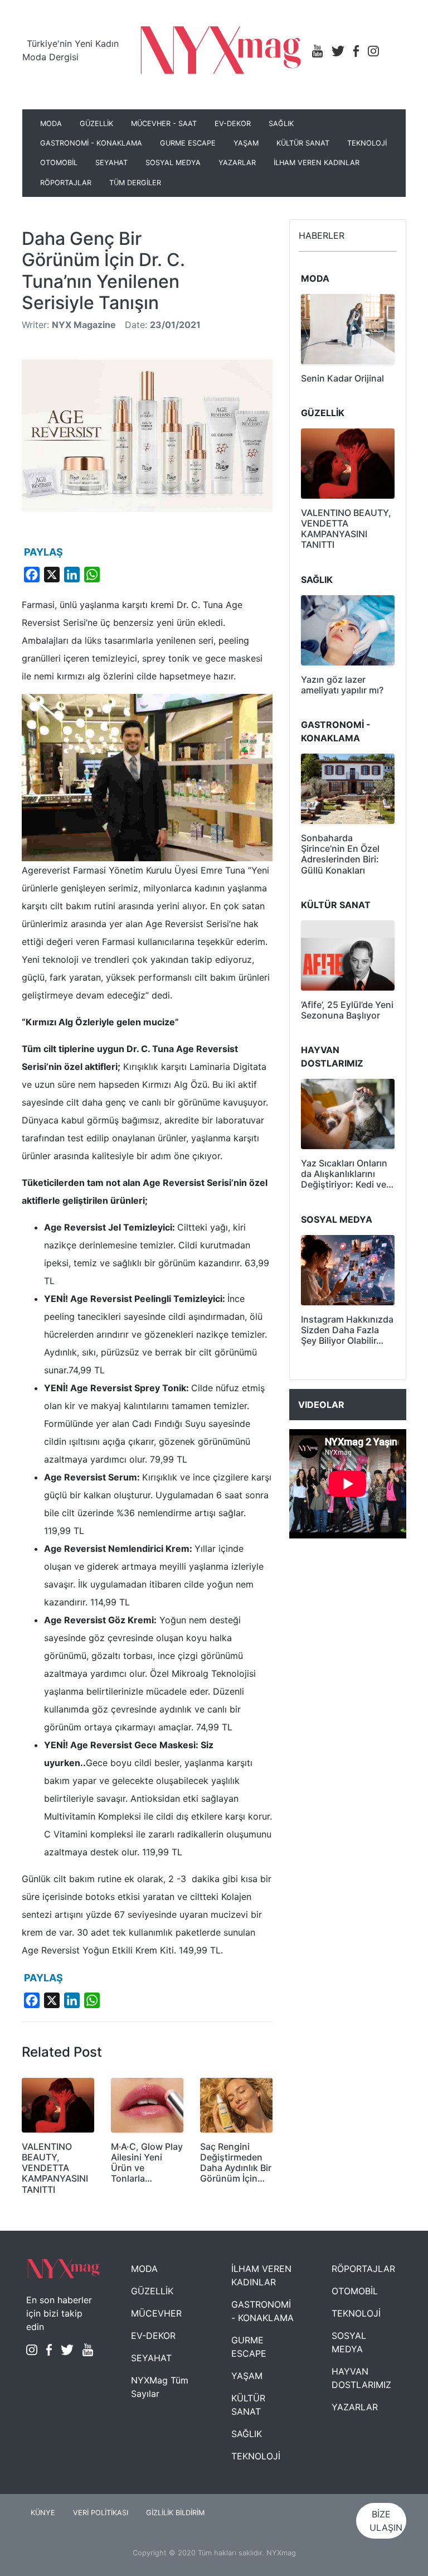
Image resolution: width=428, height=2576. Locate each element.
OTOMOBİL (59, 163)
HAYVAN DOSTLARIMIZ (361, 2378)
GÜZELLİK (96, 124)
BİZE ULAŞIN (386, 2521)
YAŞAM (246, 143)
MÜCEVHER (156, 2313)
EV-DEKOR (233, 124)
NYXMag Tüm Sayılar (160, 2387)
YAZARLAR (237, 163)
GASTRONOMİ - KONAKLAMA (91, 143)
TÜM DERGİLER (135, 183)
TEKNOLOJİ (367, 143)
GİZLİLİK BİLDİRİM (175, 2513)
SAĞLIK (281, 124)
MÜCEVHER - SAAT (164, 124)
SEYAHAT (111, 163)
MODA (51, 124)
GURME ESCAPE (188, 143)
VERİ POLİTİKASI (101, 2513)
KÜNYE (43, 2513)
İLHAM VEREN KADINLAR (317, 163)
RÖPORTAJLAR (66, 183)
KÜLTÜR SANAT (303, 143)
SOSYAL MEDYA (173, 163)
